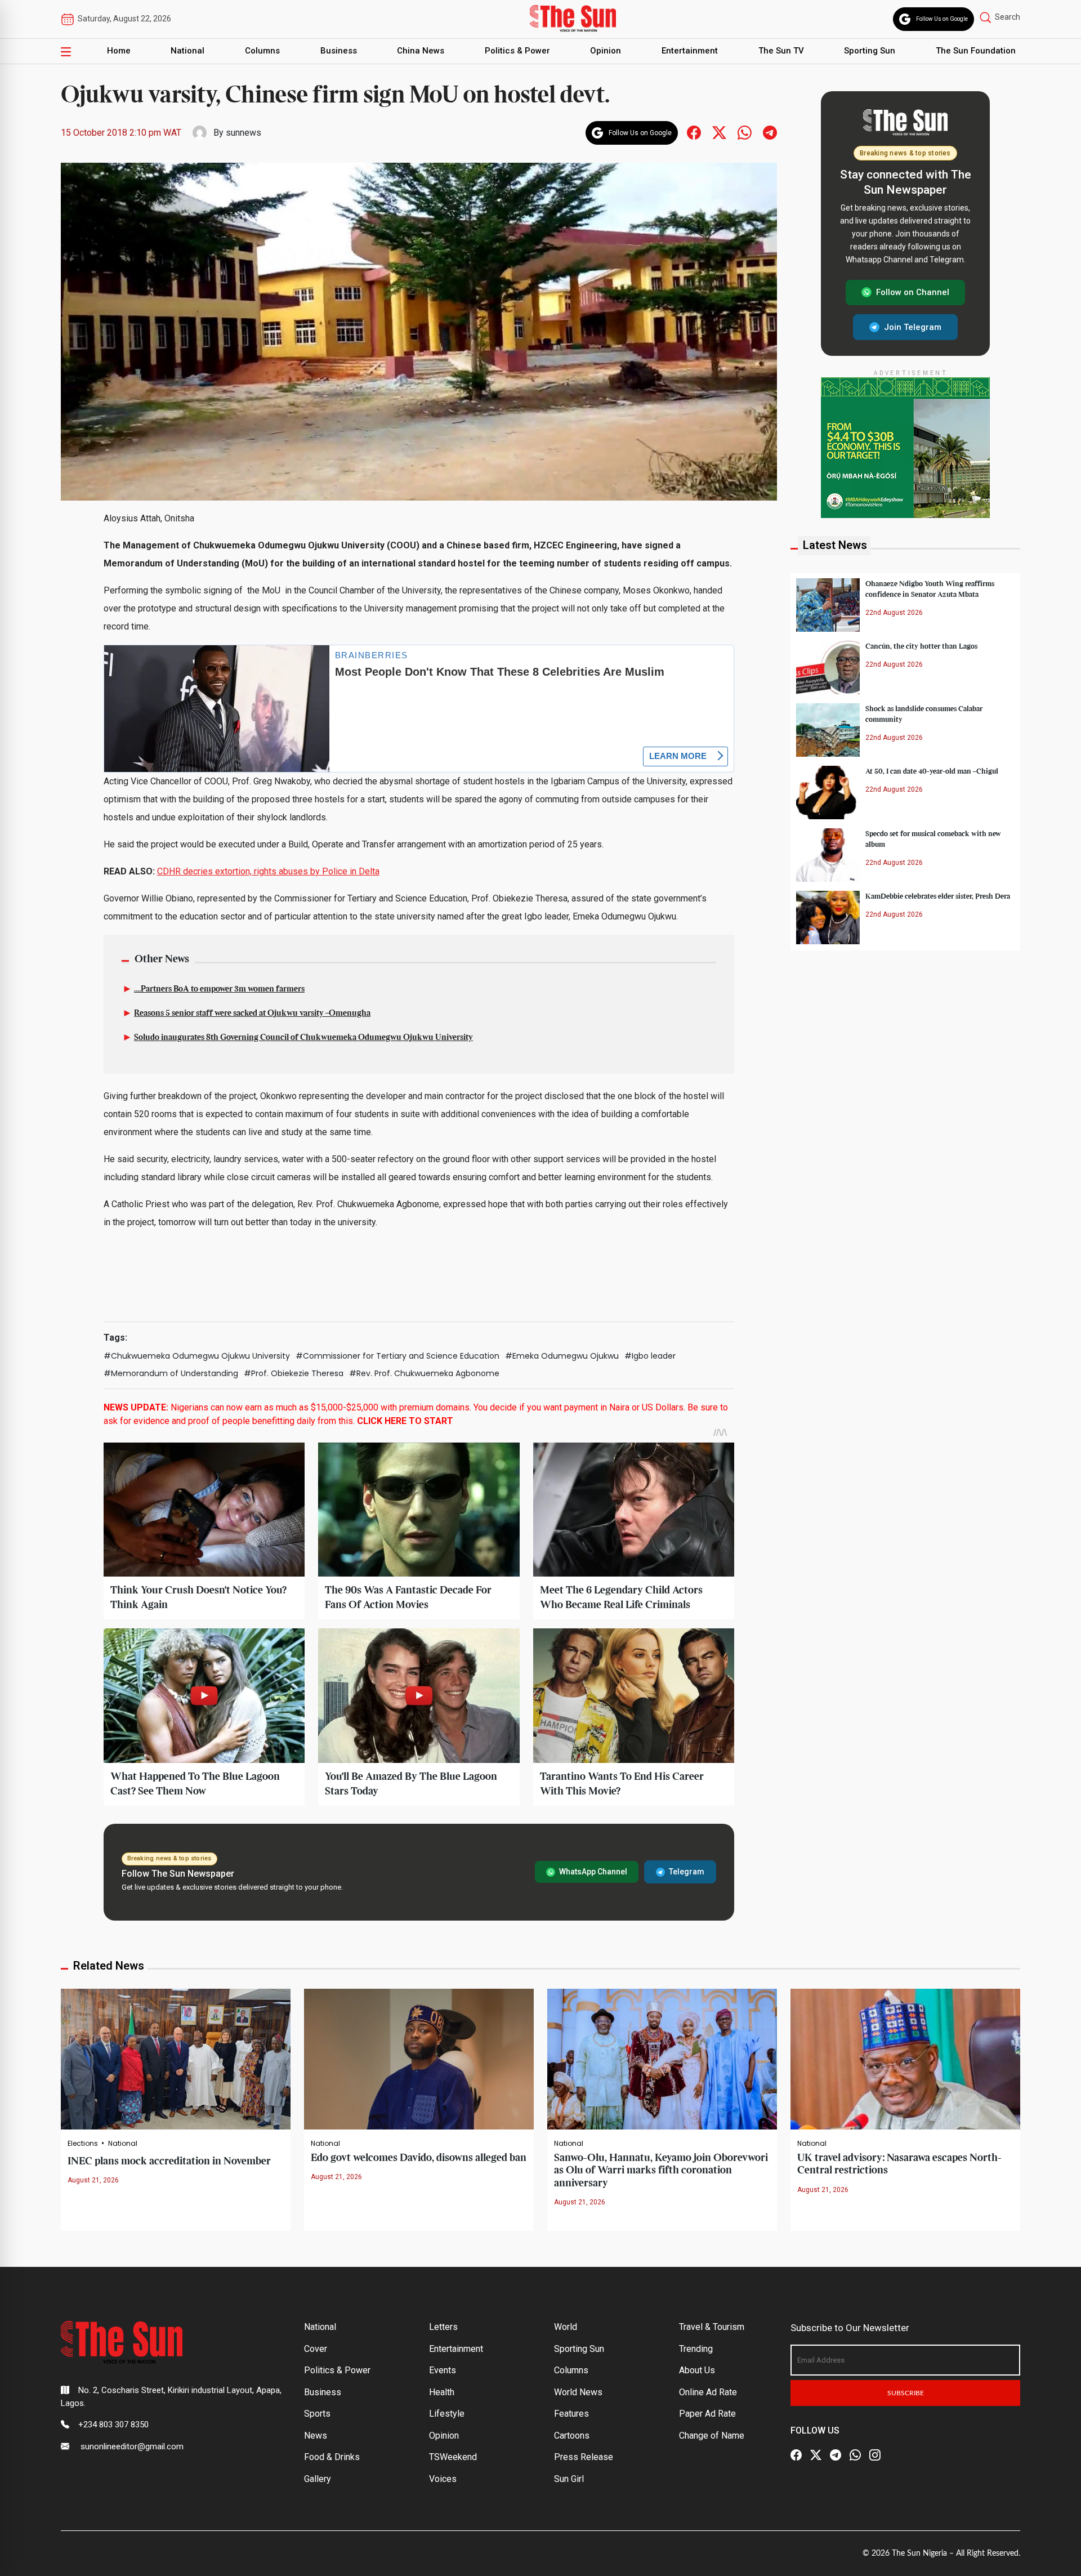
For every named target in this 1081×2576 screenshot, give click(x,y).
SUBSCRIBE (906, 2393)
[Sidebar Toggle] (66, 51)
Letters (443, 2327)
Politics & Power (517, 51)
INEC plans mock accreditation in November (169, 2161)
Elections (83, 2144)
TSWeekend (453, 2457)
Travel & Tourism (712, 2327)
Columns (262, 51)
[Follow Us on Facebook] (796, 2455)
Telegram (687, 1872)
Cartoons (572, 2436)
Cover (316, 2349)
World (566, 2327)
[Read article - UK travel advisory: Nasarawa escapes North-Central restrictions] (905, 2058)
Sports (317, 2414)
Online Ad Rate (708, 2392)
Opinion (606, 51)
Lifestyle (447, 2414)
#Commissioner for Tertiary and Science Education (397, 1356)
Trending (696, 2349)
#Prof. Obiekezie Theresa (294, 1373)
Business (339, 51)
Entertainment (690, 51)
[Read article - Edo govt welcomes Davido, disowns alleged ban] (419, 2058)
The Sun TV (781, 51)
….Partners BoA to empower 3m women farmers (219, 989)
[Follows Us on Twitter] (719, 132)
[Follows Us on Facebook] (694, 132)
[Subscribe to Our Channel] (836, 2455)
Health (442, 2392)
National (187, 51)
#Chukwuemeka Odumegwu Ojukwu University (197, 1356)
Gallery (318, 2479)
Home (119, 51)
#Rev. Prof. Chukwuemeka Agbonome (424, 1373)
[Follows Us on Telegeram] (770, 132)
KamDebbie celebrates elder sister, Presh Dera (938, 896)
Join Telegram (913, 327)
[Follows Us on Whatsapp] (745, 132)
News (316, 2436)
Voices (443, 2479)
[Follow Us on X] (816, 2455)
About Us (697, 2370)
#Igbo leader (650, 1356)
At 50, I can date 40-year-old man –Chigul (932, 771)
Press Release (584, 2457)
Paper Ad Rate (707, 2414)
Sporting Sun (870, 51)
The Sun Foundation (976, 51)
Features (571, 2414)
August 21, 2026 (93, 2180)
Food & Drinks (332, 2457)
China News (421, 51)
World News (578, 2392)
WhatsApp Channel (593, 1872)
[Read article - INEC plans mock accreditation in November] (176, 2058)
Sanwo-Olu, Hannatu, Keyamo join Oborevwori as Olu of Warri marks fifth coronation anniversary (661, 2171)
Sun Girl (569, 2479)
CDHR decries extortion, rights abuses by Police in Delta (268, 871)
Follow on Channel (913, 292)
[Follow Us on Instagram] (875, 2455)
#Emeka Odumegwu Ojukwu (562, 1356)
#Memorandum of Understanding (171, 1373)
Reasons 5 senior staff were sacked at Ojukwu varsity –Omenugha (252, 1014)
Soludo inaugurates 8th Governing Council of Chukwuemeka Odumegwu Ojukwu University (303, 1038)
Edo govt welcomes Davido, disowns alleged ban (419, 2158)
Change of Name (712, 2436)
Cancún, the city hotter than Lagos (921, 646)
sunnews (244, 133)
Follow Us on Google (942, 19)
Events (443, 2370)
